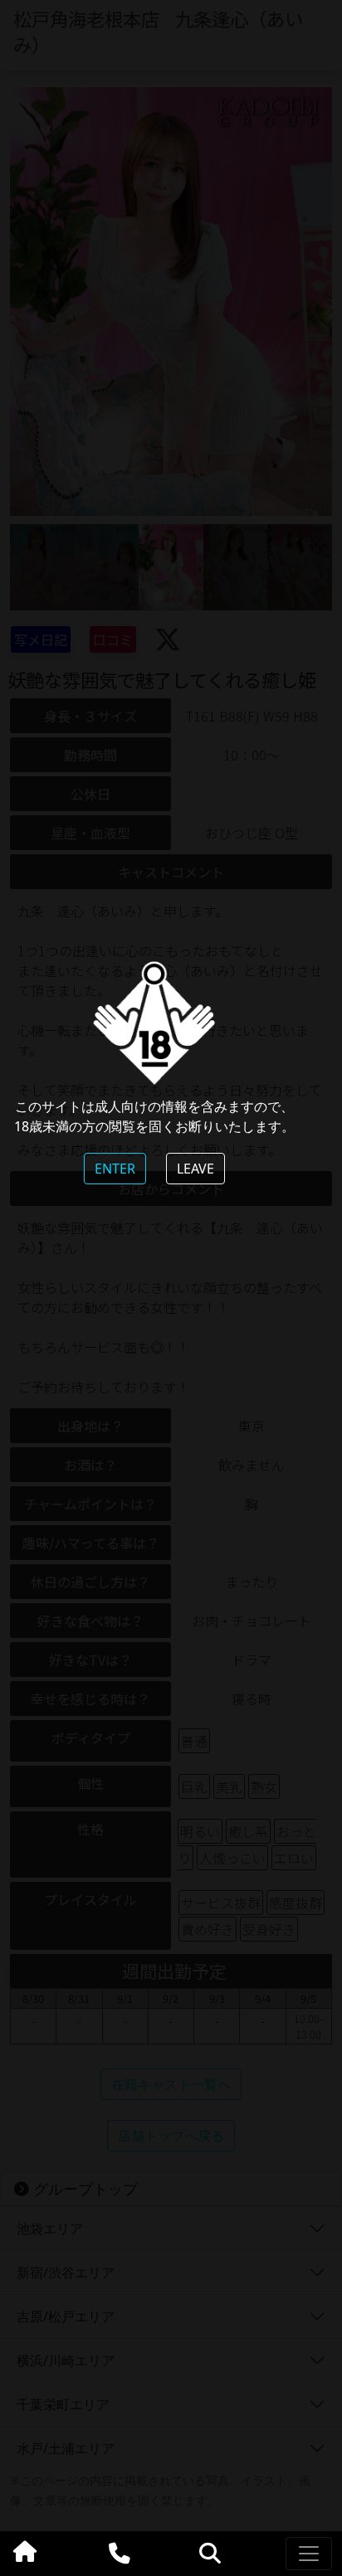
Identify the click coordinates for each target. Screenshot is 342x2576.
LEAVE (195, 1169)
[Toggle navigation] (309, 2554)
